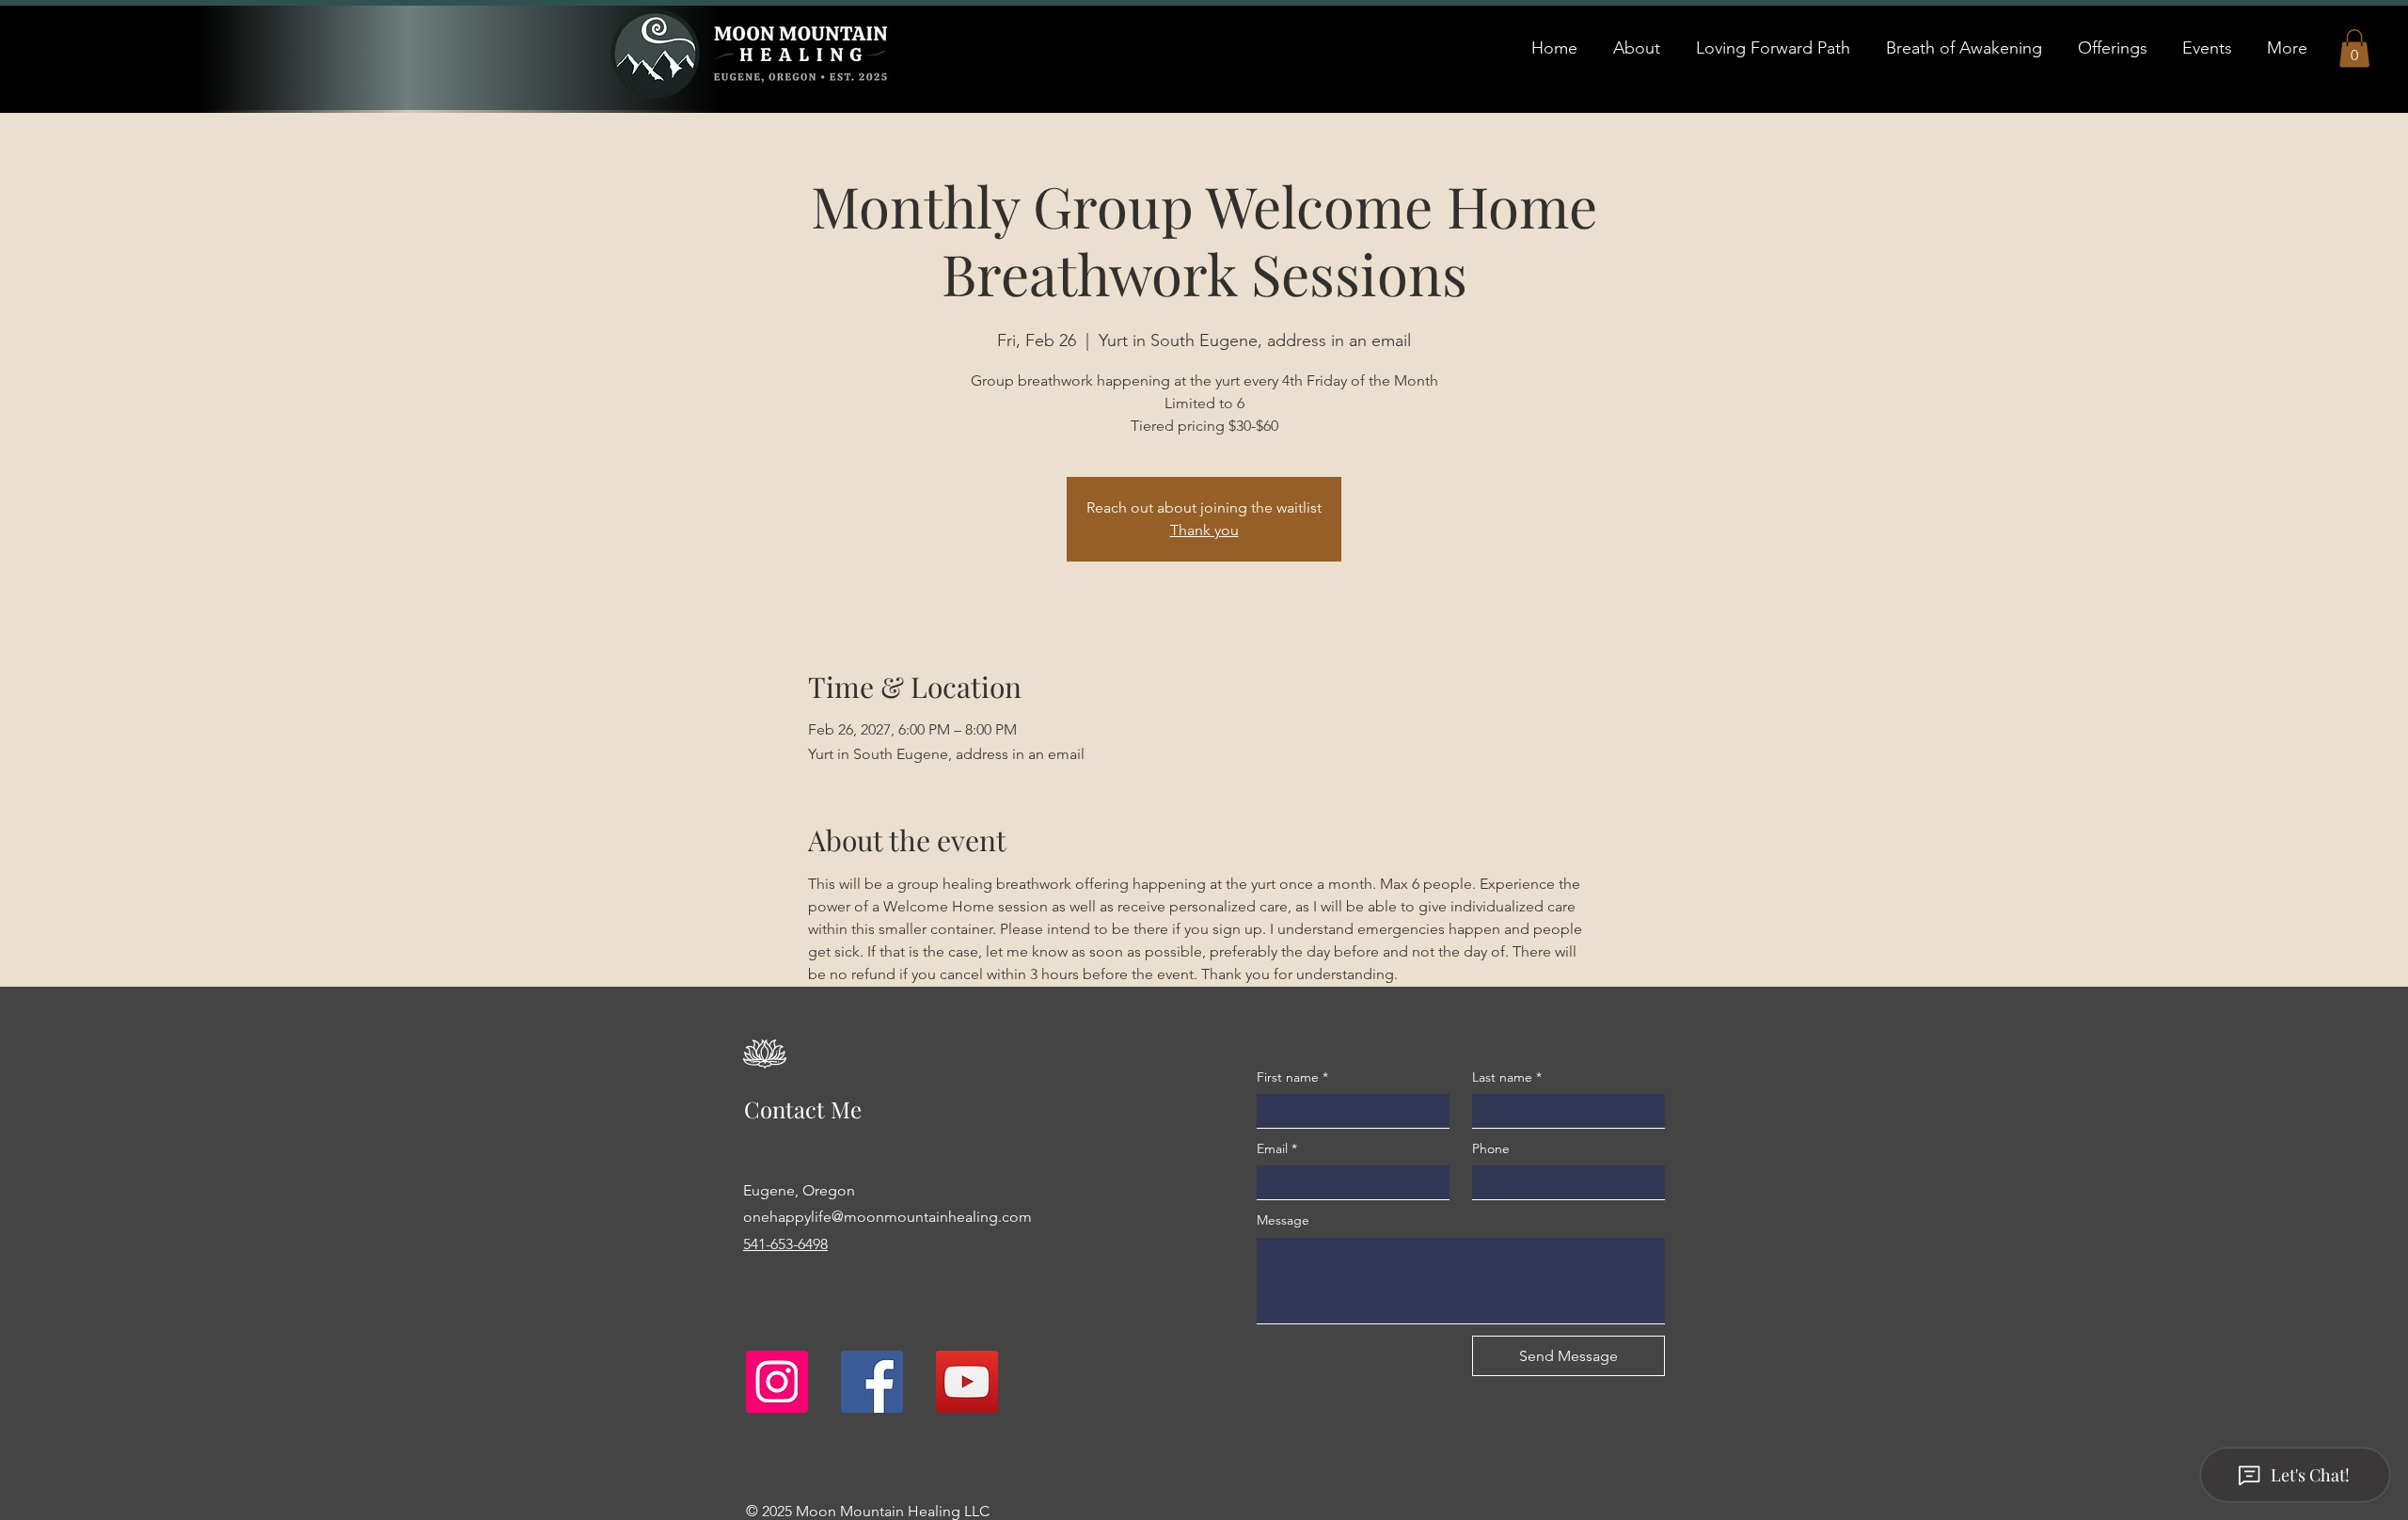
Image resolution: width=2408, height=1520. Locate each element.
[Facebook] (872, 1382)
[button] (2354, 48)
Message (1283, 1220)
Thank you (1204, 530)
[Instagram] (777, 1382)
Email (1277, 1148)
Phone (1491, 1148)
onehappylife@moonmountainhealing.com (887, 1217)
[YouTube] (967, 1382)
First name (1292, 1077)
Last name (1507, 1077)
